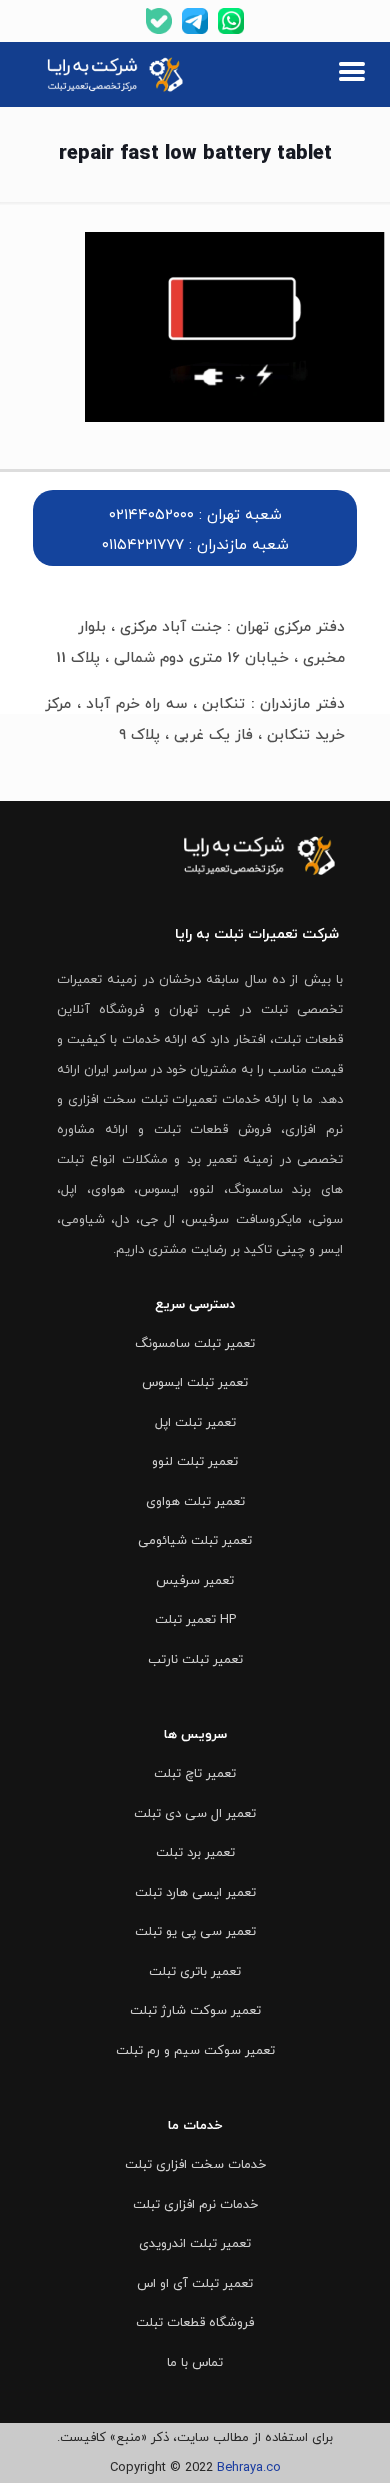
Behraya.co (249, 2468)
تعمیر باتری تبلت (195, 1972)
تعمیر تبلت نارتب (195, 1660)
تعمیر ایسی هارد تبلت (195, 1893)
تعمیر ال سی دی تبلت (195, 1814)
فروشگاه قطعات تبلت (195, 2323)
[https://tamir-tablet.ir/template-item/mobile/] (351, 74)
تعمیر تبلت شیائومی (195, 1541)
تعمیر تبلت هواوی (195, 1502)
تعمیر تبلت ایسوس (195, 1383)
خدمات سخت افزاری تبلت (195, 2165)
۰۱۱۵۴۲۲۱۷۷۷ (143, 545)
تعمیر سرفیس (195, 1581)
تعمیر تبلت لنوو (195, 1462)
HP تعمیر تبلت (195, 1620)
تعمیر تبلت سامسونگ (195, 1344)
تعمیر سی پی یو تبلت (195, 1932)
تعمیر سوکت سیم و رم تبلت (195, 2051)
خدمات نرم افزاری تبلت (195, 2205)
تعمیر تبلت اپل (195, 1423)
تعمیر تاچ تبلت (195, 1774)
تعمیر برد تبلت (195, 1853)
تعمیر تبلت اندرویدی (195, 2244)
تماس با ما (195, 2363)
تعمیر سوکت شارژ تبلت (195, 2011)
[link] (117, 75)
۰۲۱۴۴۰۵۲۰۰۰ (151, 515)
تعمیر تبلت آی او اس (195, 2284)
